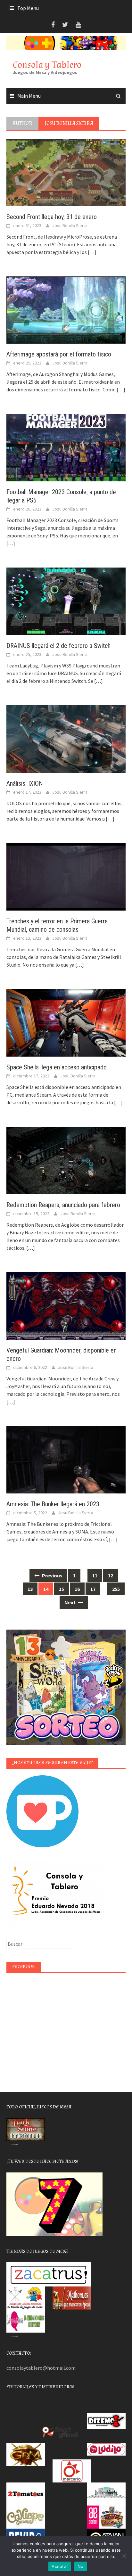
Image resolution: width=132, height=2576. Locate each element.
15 (62, 1589)
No (81, 2566)
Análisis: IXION (25, 783)
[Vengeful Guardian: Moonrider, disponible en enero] (66, 1305)
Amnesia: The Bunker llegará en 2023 (53, 1504)
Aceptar (60, 2566)
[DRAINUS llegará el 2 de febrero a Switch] (66, 601)
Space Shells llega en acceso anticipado (57, 1067)
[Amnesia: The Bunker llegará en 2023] (66, 1459)
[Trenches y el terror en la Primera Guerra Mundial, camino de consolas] (66, 876)
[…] (92, 252)
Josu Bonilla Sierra (70, 225)
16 (77, 1589)
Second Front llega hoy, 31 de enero (52, 217)
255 (116, 1589)
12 (111, 1575)
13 (30, 1589)
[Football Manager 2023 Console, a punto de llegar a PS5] (66, 447)
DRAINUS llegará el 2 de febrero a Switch (58, 646)
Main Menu (29, 96)
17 (93, 1589)
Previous (52, 1575)
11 (95, 1575)
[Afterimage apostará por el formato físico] (66, 309)
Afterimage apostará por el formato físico (59, 354)
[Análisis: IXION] (66, 739)
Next (70, 1602)
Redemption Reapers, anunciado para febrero (63, 1205)
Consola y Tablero (47, 65)
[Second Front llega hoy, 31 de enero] (66, 172)
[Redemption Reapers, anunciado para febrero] (66, 1160)
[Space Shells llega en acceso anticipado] (66, 1022)
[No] (124, 2556)
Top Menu (28, 8)
